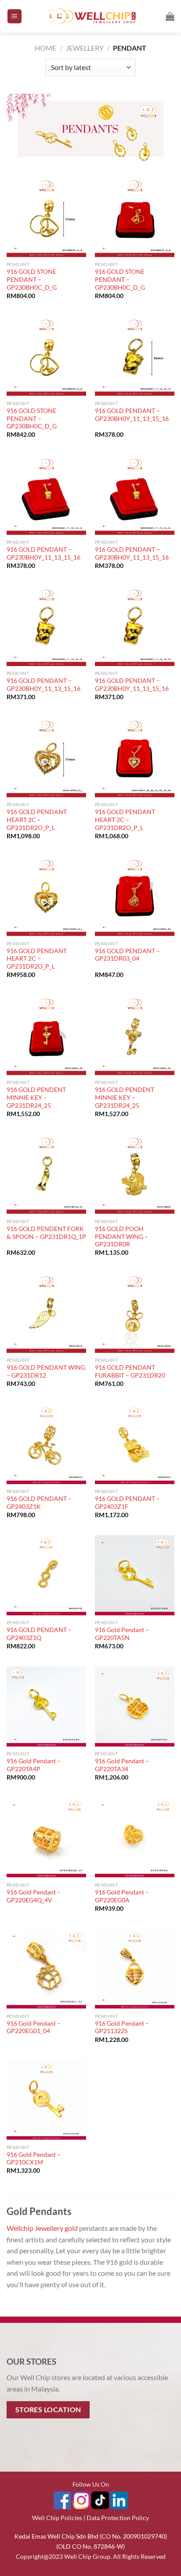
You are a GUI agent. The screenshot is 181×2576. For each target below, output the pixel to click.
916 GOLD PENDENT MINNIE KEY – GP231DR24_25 (36, 1097)
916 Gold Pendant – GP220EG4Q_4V (34, 1896)
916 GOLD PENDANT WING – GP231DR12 (46, 1371)
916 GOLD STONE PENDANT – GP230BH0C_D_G (32, 279)
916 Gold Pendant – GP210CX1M (34, 2159)
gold (71, 2228)
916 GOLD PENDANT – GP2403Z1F (127, 1503)
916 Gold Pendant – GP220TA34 (122, 1765)
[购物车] (170, 16)
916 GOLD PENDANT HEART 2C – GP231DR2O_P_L (37, 820)
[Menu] (14, 17)
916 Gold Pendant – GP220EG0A (122, 1896)
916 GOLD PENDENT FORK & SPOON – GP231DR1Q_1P (46, 1233)
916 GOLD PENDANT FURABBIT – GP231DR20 (130, 1371)
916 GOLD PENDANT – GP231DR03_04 (127, 955)
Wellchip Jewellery (35, 2228)
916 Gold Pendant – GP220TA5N (122, 1634)
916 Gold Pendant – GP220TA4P (34, 1765)
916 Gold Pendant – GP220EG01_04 (34, 2027)
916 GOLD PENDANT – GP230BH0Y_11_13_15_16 (132, 415)
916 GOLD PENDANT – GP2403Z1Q (39, 1634)
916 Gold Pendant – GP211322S (122, 2027)
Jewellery (85, 48)
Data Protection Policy (118, 2518)
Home (45, 48)
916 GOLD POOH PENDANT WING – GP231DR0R (121, 1236)
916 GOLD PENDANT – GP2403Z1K (39, 1503)
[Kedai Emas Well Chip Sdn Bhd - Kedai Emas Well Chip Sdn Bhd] (91, 16)
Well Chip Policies (57, 2518)
